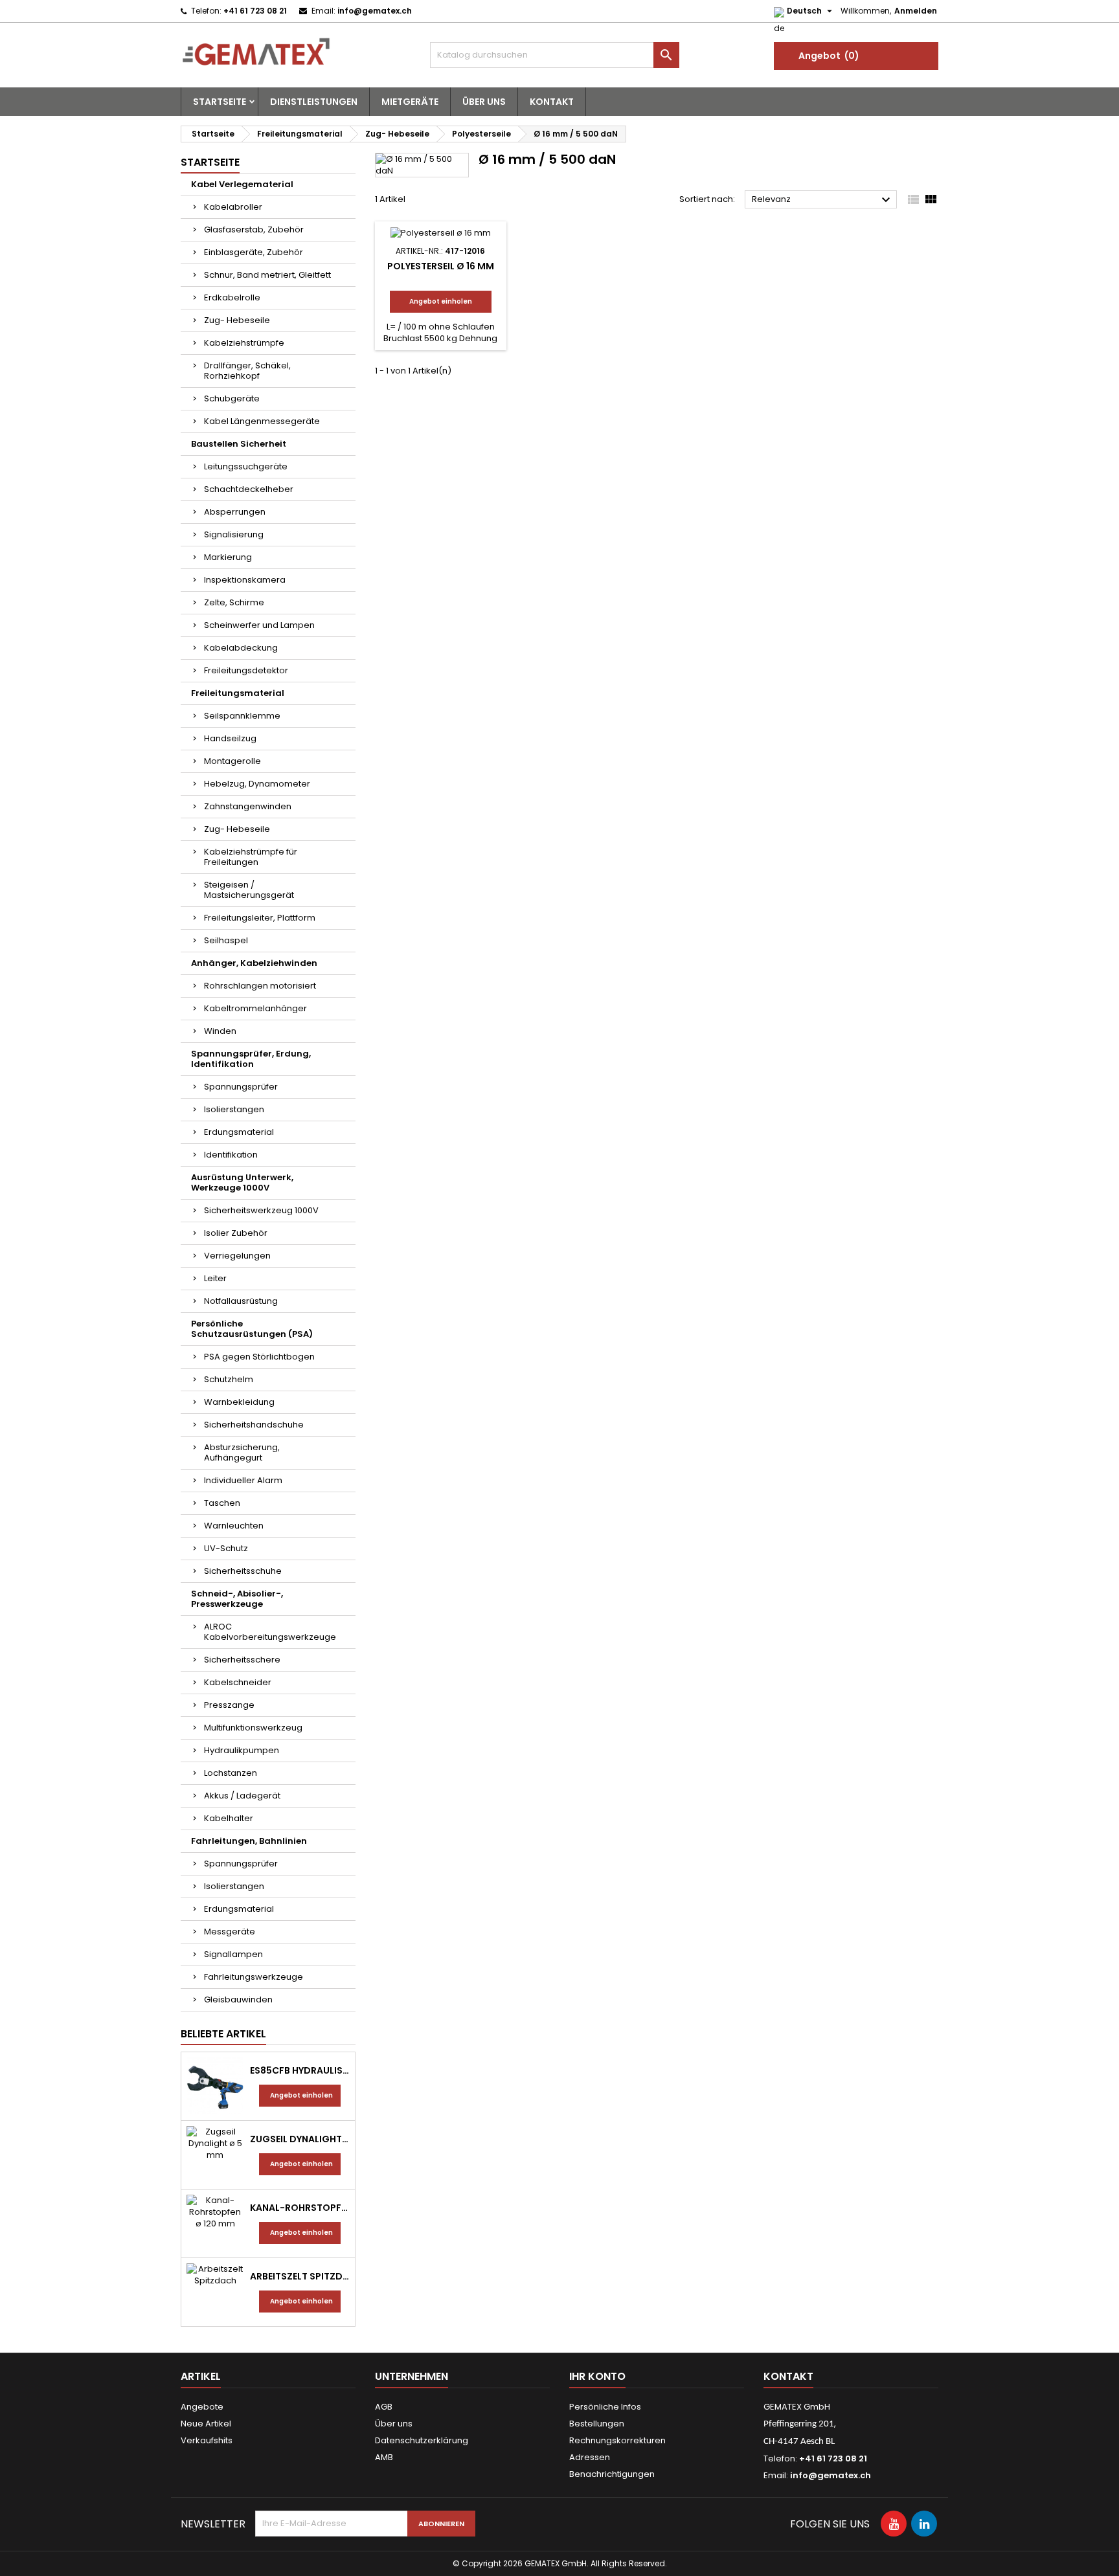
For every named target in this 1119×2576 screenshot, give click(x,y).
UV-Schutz (226, 1548)
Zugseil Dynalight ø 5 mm (300, 2139)
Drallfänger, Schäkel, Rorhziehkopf (247, 371)
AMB (384, 2457)
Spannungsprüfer (241, 1087)
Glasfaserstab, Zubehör (254, 230)
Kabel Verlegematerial (242, 184)
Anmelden (916, 11)
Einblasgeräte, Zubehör (254, 252)
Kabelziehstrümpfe (244, 343)
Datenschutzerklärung (422, 2440)
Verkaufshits (207, 2440)
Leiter (215, 1278)
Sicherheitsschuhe (243, 1571)
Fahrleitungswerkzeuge (254, 1977)
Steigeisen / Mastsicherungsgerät (249, 890)
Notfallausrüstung (241, 1301)
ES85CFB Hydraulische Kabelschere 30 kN (300, 2070)
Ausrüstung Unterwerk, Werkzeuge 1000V (242, 1182)
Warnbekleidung (239, 1402)
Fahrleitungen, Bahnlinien (249, 1841)
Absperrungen (235, 512)
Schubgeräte (232, 398)
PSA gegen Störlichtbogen (259, 1357)
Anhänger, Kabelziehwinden (254, 963)
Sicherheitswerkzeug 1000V (261, 1210)
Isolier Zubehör (236, 1233)
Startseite (220, 102)
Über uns (484, 102)
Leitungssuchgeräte (246, 466)
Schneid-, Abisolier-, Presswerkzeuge (237, 1599)
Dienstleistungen (314, 102)
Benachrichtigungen (612, 2474)
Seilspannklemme (242, 716)
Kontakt (552, 102)
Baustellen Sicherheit (239, 444)
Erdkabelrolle (232, 297)
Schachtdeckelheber (249, 489)
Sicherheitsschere (242, 1660)
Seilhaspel (226, 940)
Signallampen (233, 1954)
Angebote (202, 2407)
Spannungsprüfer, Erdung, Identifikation (251, 1059)
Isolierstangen (234, 1109)
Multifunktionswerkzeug (253, 1728)
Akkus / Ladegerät (242, 1796)
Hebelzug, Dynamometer (257, 784)
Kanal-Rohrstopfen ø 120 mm (300, 2208)
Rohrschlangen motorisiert (260, 986)
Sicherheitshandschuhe (254, 1425)
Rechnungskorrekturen (617, 2440)
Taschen (222, 1503)
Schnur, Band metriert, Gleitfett (267, 275)
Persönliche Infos (605, 2407)
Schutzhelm (229, 1379)
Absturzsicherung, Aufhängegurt (242, 1452)
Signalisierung (234, 534)
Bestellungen (597, 2424)
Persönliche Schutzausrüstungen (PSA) (252, 1329)
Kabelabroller (233, 207)
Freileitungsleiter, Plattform (260, 918)
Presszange (229, 1705)
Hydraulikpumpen (242, 1750)
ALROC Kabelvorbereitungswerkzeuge (270, 1632)
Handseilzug (230, 738)
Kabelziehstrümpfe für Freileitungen (251, 857)
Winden (220, 1031)
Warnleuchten (234, 1526)
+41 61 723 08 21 (255, 11)
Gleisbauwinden (238, 1999)
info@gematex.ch (375, 11)
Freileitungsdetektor (246, 670)
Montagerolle (232, 761)
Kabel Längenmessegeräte (262, 421)
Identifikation (231, 1155)
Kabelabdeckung (241, 648)
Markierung (228, 557)
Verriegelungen (237, 1256)
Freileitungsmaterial (238, 693)
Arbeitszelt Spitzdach (300, 2276)
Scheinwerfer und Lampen (259, 625)
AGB (384, 2407)
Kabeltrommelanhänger (255, 1008)
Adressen (590, 2457)
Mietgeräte (410, 102)
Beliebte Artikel (223, 2034)
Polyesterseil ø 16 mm (441, 266)
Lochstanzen (231, 1773)
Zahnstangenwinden (248, 806)
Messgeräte (230, 1932)
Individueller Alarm (243, 1480)
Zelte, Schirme (234, 602)
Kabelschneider (238, 1682)
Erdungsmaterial (239, 1132)
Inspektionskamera (245, 580)
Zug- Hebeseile (237, 320)
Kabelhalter (229, 1818)
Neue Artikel (206, 2424)
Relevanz (823, 200)
